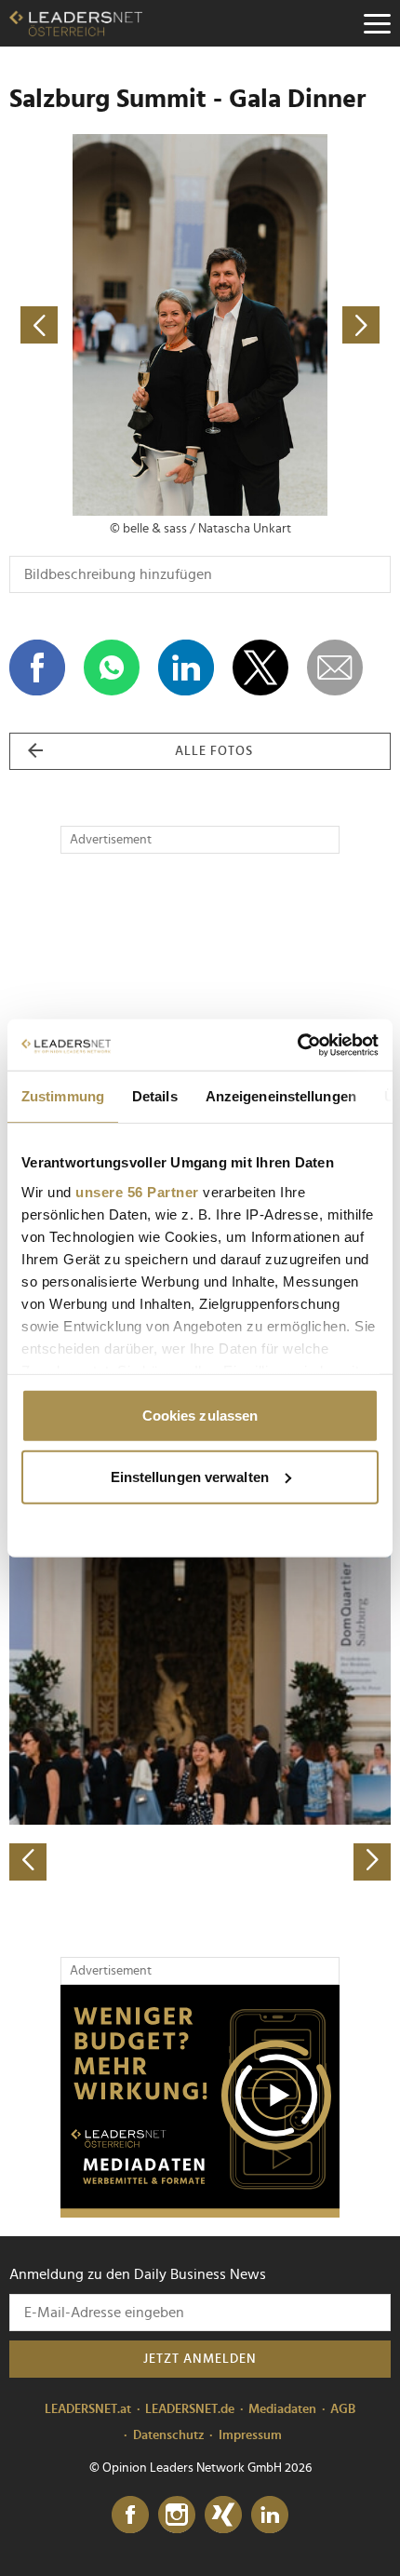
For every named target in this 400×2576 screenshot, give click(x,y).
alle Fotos (214, 751)
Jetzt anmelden (200, 2359)
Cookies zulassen (200, 1416)
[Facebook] (130, 2515)
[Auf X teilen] (260, 668)
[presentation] (28, 1862)
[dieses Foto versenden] (335, 668)
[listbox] (200, 1694)
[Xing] (223, 2515)
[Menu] (377, 23)
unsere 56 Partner (137, 1191)
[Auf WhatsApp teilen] (112, 668)
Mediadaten (282, 2409)
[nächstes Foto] (295, 325)
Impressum (250, 2435)
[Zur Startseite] (76, 23)
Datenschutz (169, 2435)
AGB (343, 2409)
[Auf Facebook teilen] (37, 668)
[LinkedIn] (270, 2515)
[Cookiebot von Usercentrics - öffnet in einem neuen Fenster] (297, 1045)
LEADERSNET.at (88, 2409)
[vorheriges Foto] (105, 325)
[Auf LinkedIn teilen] (186, 668)
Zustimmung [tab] (63, 1096)
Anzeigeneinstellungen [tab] (281, 1096)
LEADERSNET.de (190, 2409)
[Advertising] (200, 2101)
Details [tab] (155, 1096)
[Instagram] (177, 2515)
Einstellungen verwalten (190, 1476)
